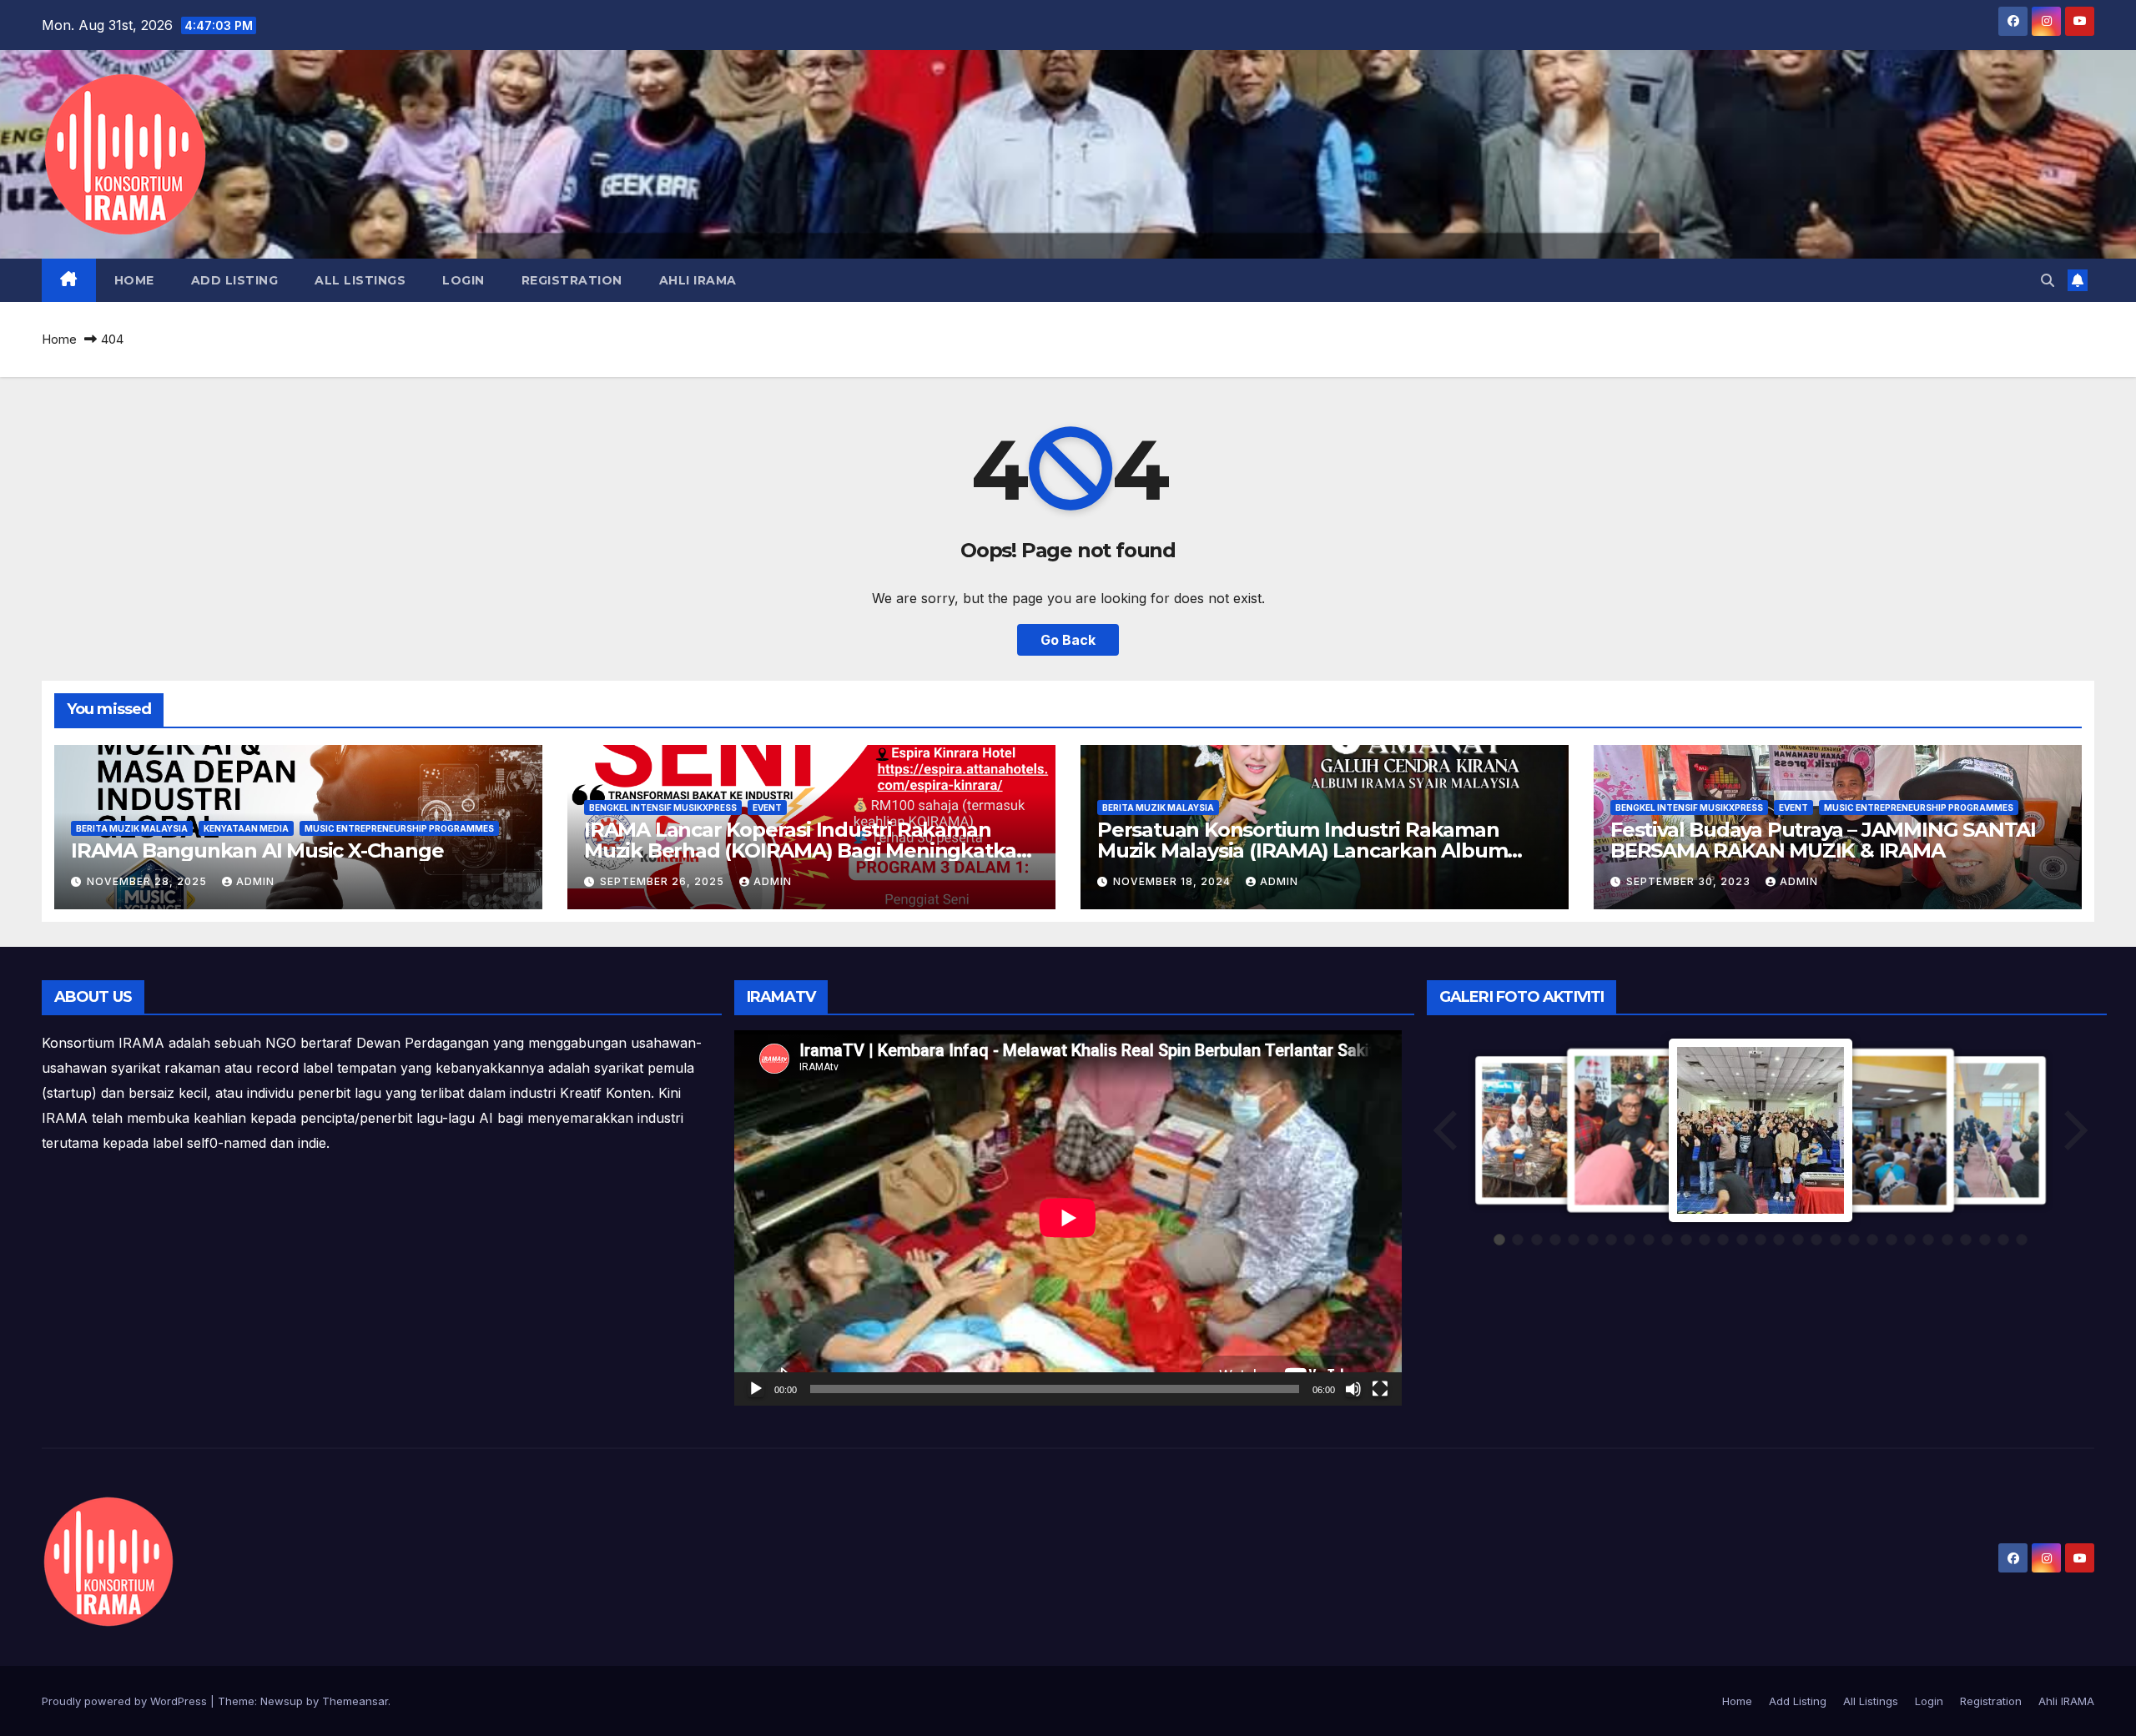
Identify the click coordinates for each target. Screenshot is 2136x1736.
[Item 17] (1798, 1240)
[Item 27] (1985, 1240)
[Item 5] (1574, 1240)
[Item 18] (1816, 1240)
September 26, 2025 (664, 881)
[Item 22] (1892, 1240)
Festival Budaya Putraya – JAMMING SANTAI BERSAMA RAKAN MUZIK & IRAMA (1823, 840)
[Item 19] (1836, 1240)
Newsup (282, 1701)
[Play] (756, 1389)
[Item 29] (2022, 1240)
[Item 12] (1705, 1240)
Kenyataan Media (246, 828)
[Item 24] (1928, 1240)
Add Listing (235, 280)
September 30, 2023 (1690, 881)
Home (134, 280)
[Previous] (1447, 1130)
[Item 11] (1686, 1240)
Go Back (1068, 640)
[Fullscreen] (1380, 1389)
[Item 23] (1910, 1240)
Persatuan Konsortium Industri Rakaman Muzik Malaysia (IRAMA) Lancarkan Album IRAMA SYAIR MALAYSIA (1302, 850)
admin (255, 881)
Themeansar (355, 1701)
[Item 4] (1555, 1240)
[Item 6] (1593, 1240)
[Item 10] (1667, 1240)
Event (767, 808)
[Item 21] (1872, 1240)
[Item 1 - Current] (1499, 1240)
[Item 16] (1779, 1240)
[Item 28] (2003, 1240)
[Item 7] (1611, 1240)
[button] (2048, 280)
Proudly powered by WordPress (126, 1701)
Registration (572, 280)
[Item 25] (1947, 1240)
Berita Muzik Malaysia (132, 828)
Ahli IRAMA (698, 280)
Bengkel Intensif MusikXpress (663, 808)
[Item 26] (1966, 1240)
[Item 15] (1761, 1240)
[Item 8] (1630, 1240)
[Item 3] (1537, 1240)
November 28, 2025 (149, 881)
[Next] (2074, 1130)
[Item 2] (1518, 1240)
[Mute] (1353, 1389)
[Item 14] (1742, 1240)
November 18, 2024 (1174, 881)
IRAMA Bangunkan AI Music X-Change (257, 850)
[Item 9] (1649, 1240)
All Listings (360, 280)
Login (463, 280)
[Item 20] (1854, 1240)
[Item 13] (1723, 1240)
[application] (1068, 1218)
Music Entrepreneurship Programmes (399, 828)
